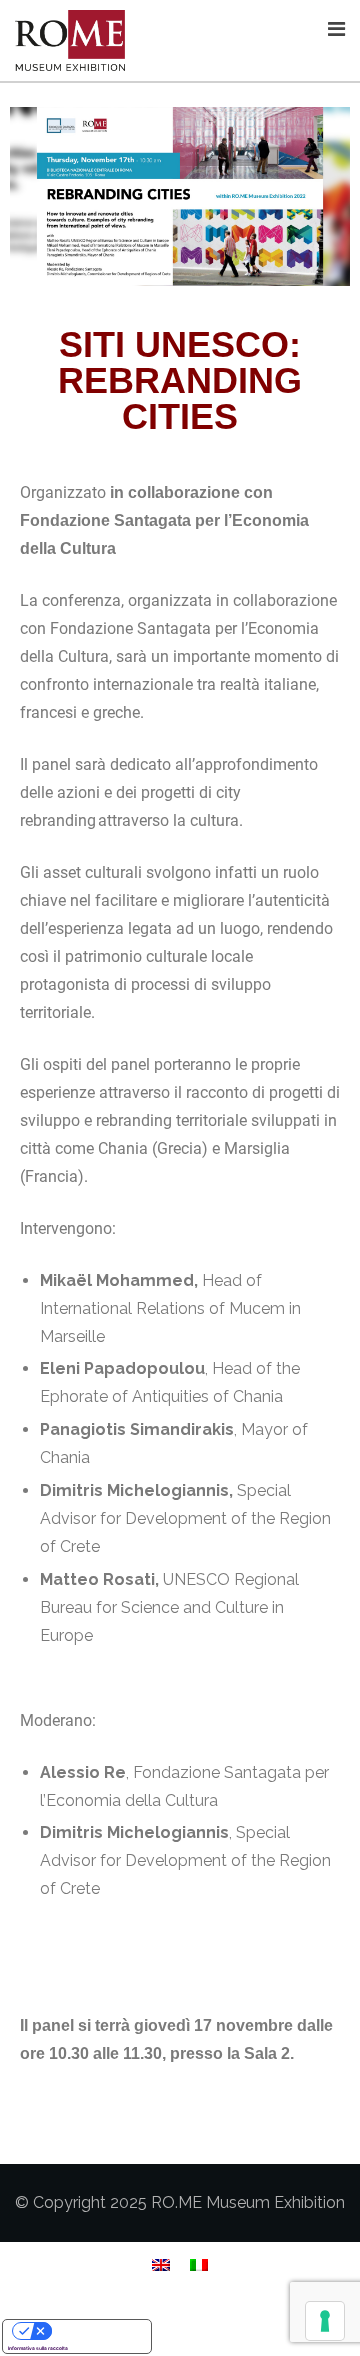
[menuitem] (161, 2264)
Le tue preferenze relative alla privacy (97, 2331)
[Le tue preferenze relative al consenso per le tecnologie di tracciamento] (325, 2321)
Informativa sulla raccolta (38, 2348)
